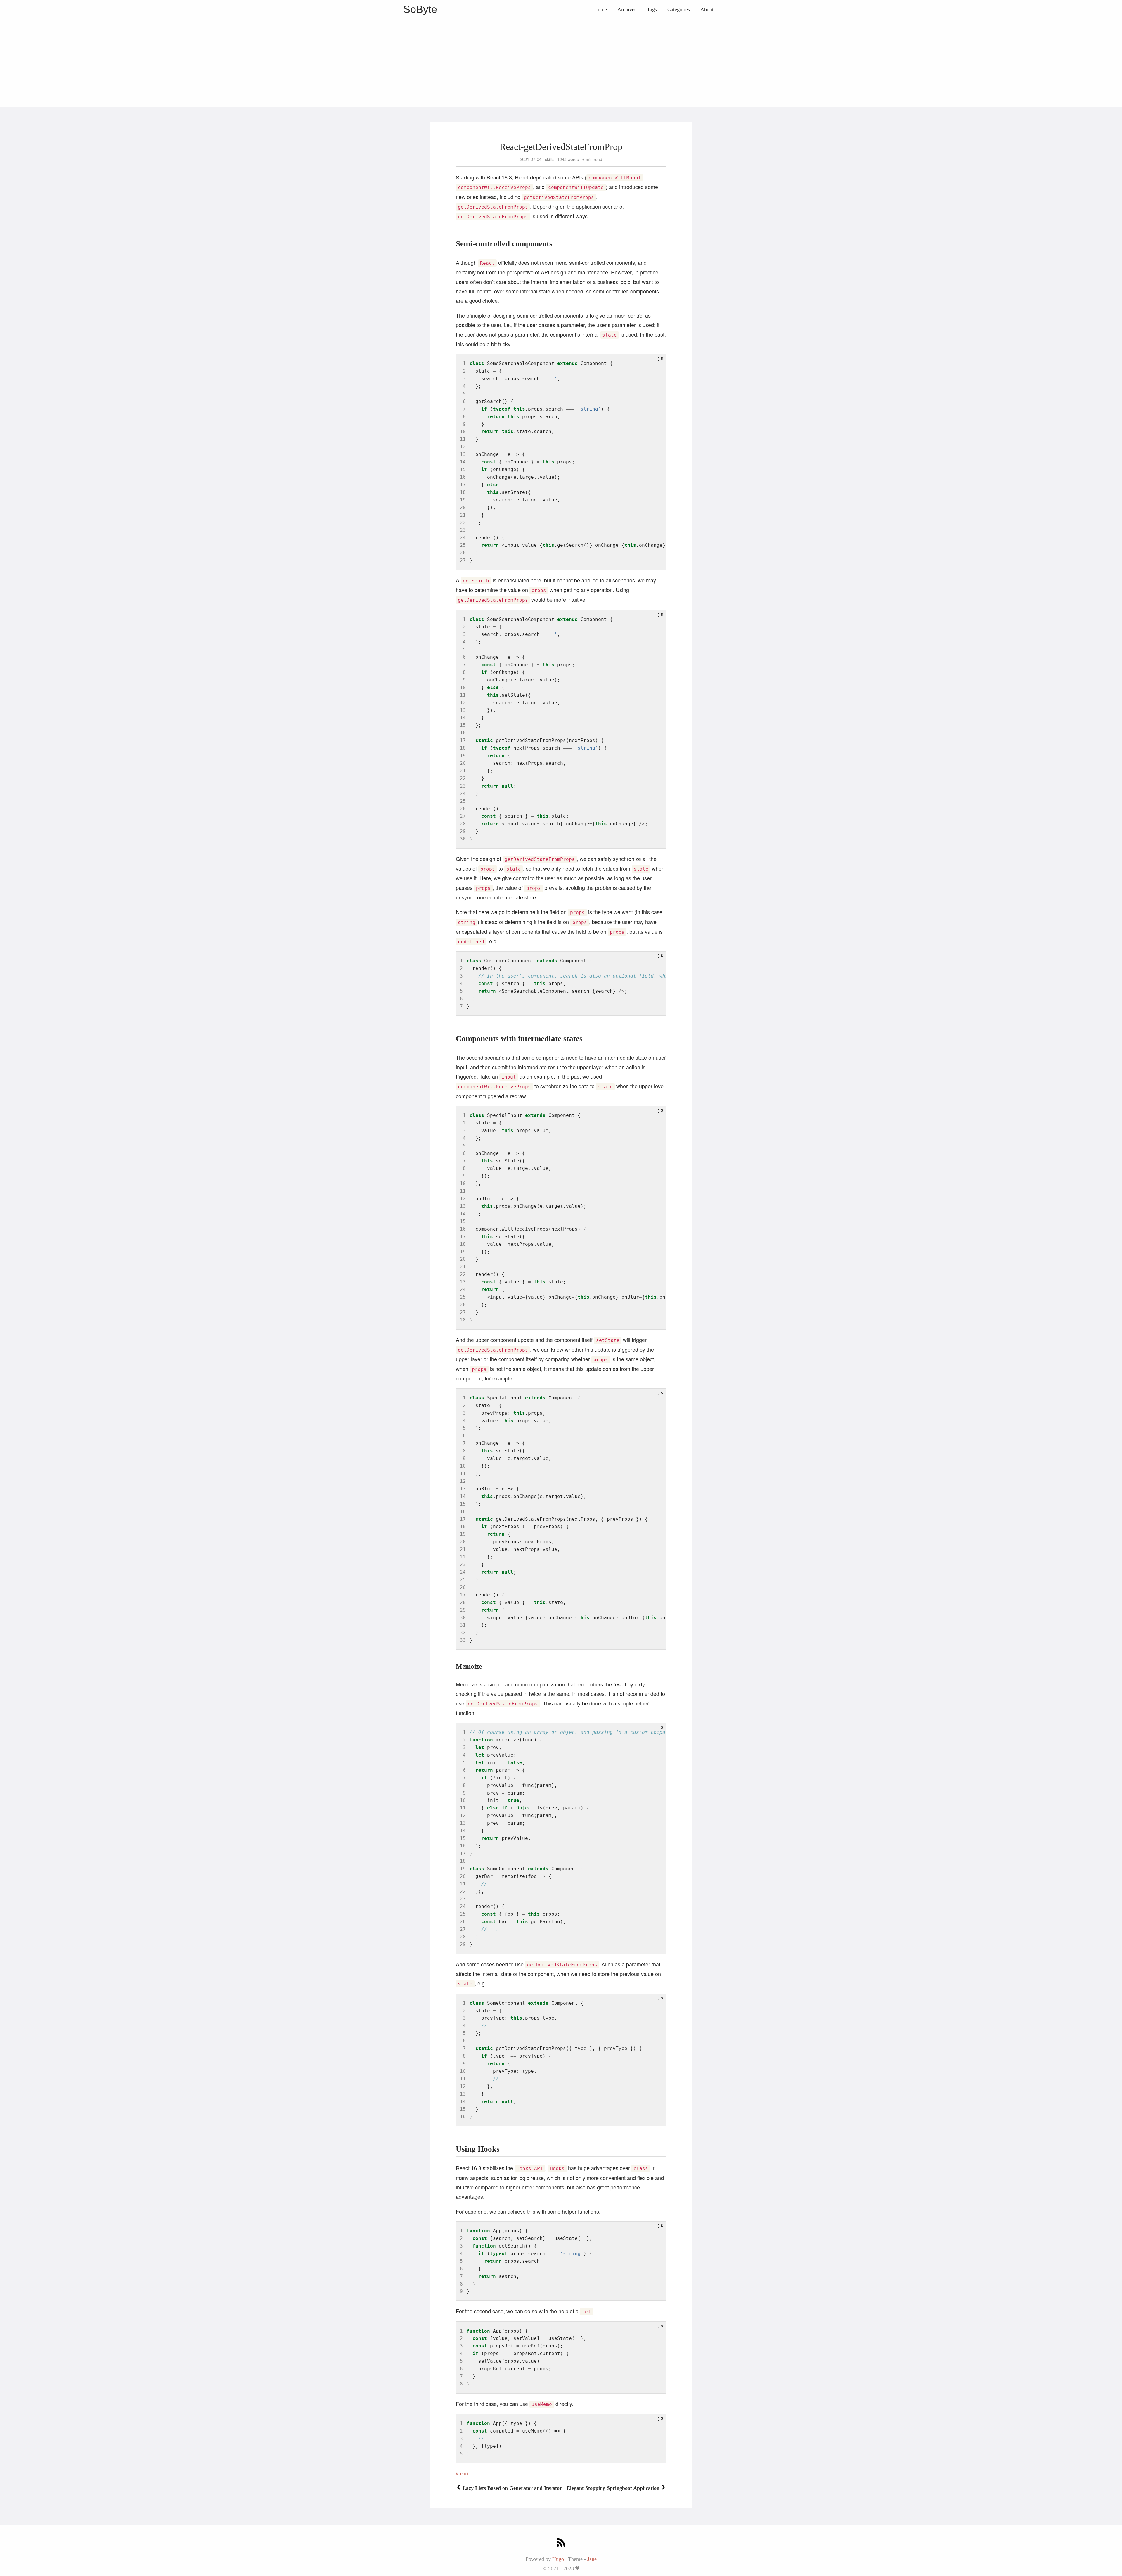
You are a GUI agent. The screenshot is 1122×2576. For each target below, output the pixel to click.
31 (463, 1625)
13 (463, 454)
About (707, 9)
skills (549, 159)
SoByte (420, 9)
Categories (679, 9)
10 (463, 431)
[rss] (561, 2543)
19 (463, 500)
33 (463, 1640)
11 (463, 439)
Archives (627, 9)
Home (600, 9)
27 (463, 560)
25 (463, 545)
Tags (652, 9)
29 (463, 831)
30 (463, 839)
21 (463, 515)
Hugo (558, 2559)
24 (463, 538)
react (464, 2473)
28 (463, 824)
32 (463, 1633)
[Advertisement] (561, 63)
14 (463, 462)
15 (463, 469)
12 (463, 447)
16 (463, 477)
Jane (592, 2559)
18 (463, 492)
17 (463, 485)
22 (463, 523)
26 (463, 553)
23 (463, 530)
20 (463, 507)
